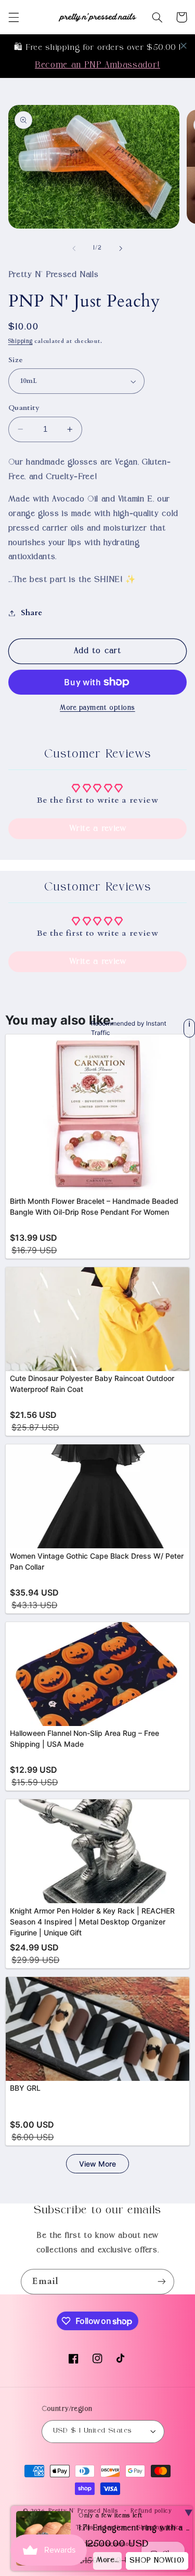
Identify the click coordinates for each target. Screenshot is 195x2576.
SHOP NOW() (157, 2561)
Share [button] (32, 613)
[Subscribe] (162, 2282)
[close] (184, 46)
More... (107, 2560)
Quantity (24, 408)
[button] (14, 17)
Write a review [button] (98, 829)
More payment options (97, 708)
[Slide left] (74, 248)
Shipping (21, 342)
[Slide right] (121, 248)
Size (16, 360)
